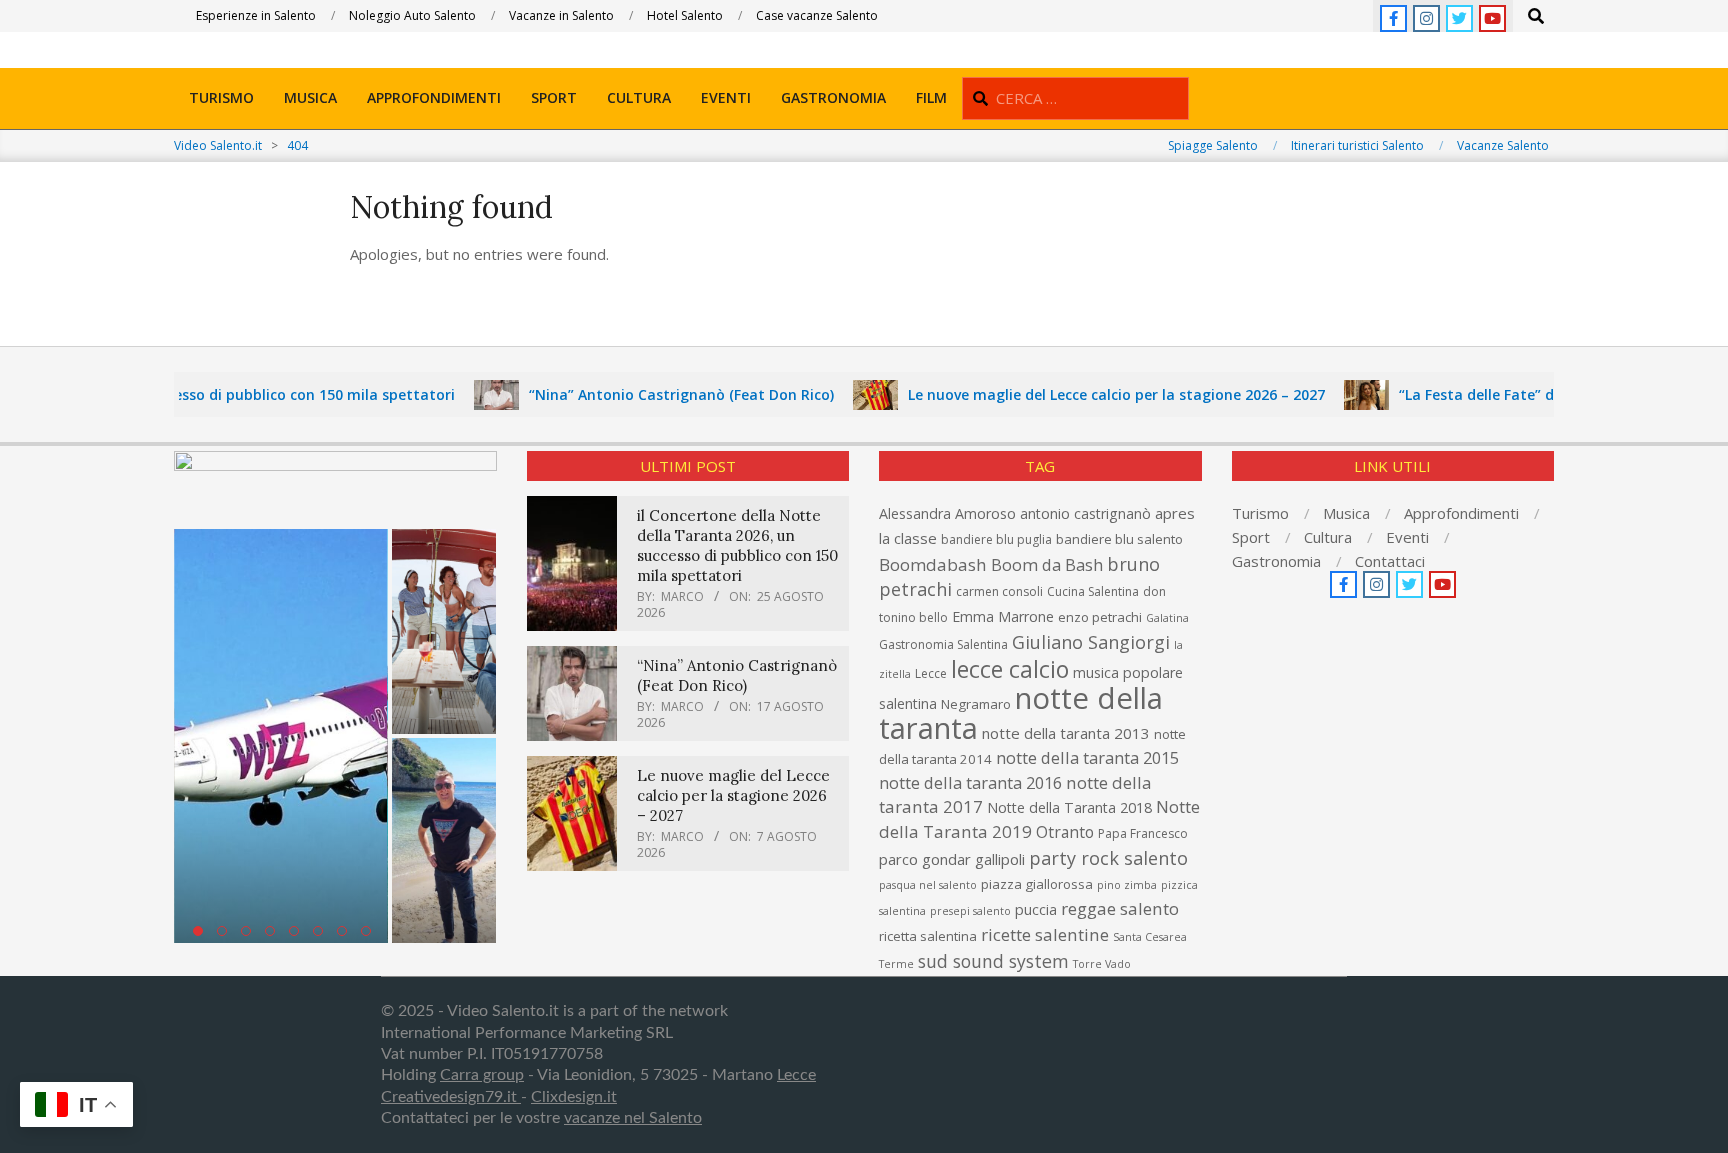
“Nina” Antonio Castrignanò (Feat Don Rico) (657, 394)
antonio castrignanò (1085, 513)
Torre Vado (1102, 964)
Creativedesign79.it (451, 1097)
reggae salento (1120, 908)
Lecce (931, 673)
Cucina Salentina (1093, 591)
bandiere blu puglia (996, 539)
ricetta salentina (928, 936)
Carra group (482, 1075)
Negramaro (976, 704)
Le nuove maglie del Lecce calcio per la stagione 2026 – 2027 (1092, 394)
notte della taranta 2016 (970, 782)
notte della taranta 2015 (1087, 757)
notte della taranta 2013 (1066, 733)
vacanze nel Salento (633, 1118)
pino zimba (1127, 885)
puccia (1036, 909)
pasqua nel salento (928, 885)
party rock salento (1108, 858)
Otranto (1065, 832)
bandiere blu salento (1119, 539)
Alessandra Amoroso (947, 513)
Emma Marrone (1003, 616)
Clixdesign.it (574, 1097)
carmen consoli (999, 591)
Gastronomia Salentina (943, 644)
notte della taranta (1021, 713)
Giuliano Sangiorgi (1091, 642)
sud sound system (993, 961)
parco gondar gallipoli (952, 859)
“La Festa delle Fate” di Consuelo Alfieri (1510, 394)
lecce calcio (1010, 669)
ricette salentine (1045, 934)
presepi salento (970, 911)
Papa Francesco (1143, 833)
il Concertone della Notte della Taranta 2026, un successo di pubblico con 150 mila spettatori (737, 545)
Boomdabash (933, 564)
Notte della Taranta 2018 (1069, 807)
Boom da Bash (1047, 564)
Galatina (1167, 618)
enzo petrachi (1100, 617)
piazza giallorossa (1037, 884)
